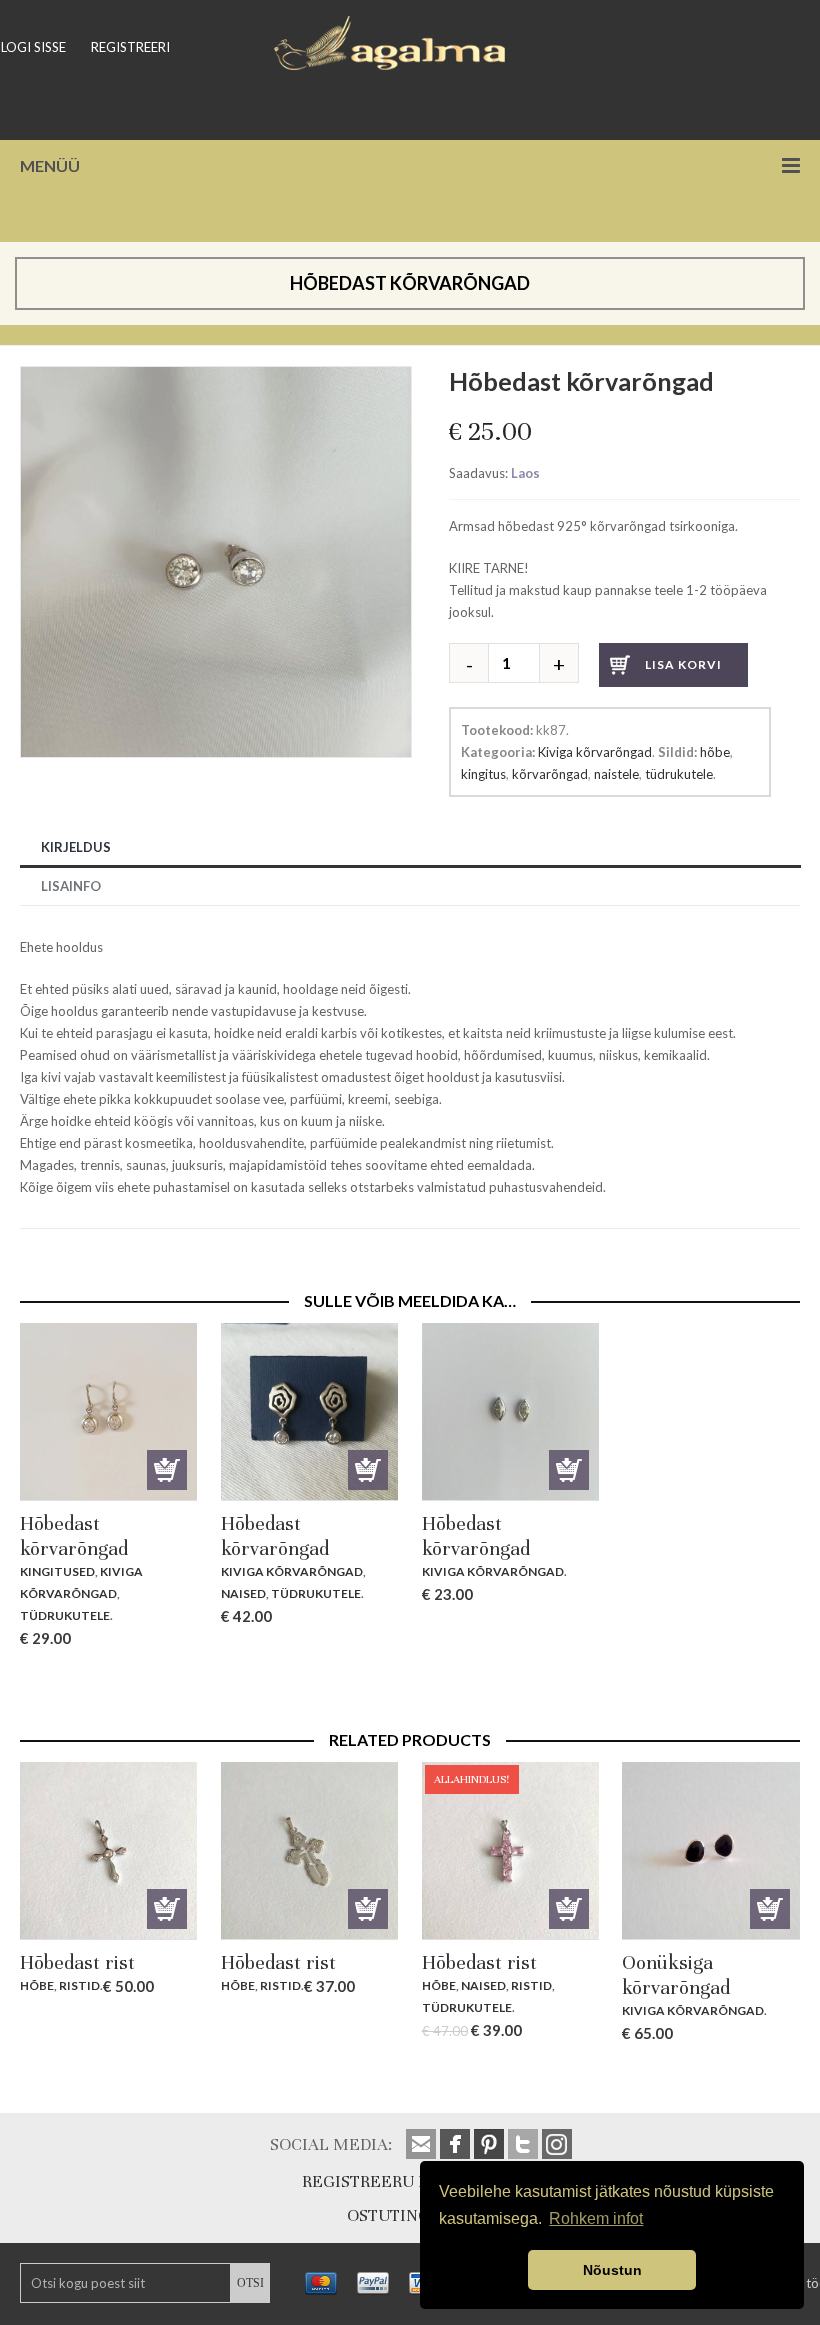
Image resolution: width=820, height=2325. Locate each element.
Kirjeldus (76, 847)
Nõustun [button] (612, 2270)
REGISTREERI (130, 47)
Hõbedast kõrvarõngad (74, 1536)
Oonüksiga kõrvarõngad (676, 1975)
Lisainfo (71, 886)
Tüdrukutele (65, 1615)
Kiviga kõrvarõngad (595, 752)
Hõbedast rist (77, 1962)
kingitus (483, 774)
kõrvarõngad (550, 774)
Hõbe (37, 1985)
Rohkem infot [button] (596, 2218)
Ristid (79, 1985)
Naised (243, 1593)
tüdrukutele (679, 774)
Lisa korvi (683, 664)
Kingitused (57, 1571)
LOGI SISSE (33, 47)
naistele (616, 774)
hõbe (715, 752)
